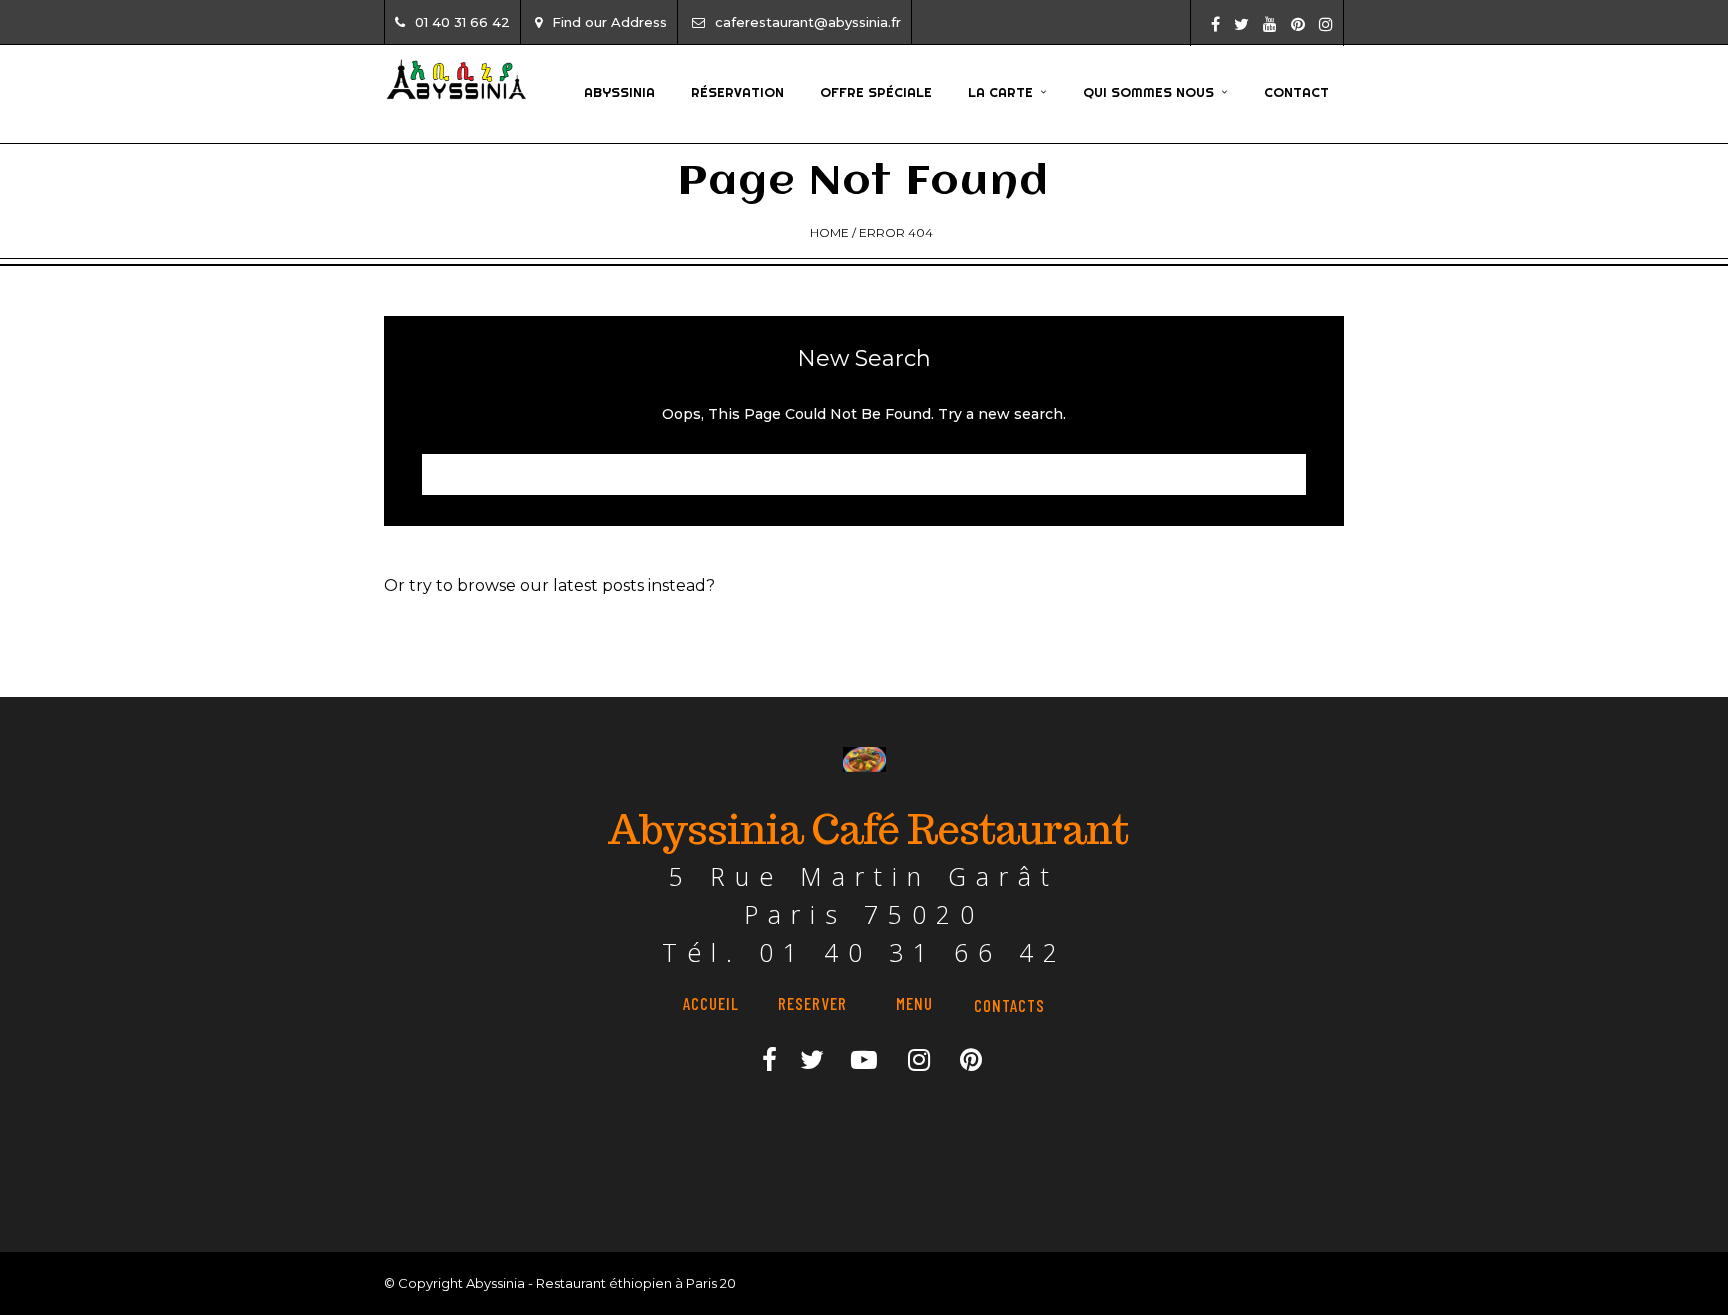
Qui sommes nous (1148, 92)
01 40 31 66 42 (462, 22)
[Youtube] (1270, 24)
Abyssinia (619, 92)
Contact (1296, 92)
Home (829, 232)
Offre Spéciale (876, 92)
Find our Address (609, 22)
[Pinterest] (1298, 24)
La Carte (1000, 92)
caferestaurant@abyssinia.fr (808, 22)
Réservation (737, 92)
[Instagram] (1326, 24)
